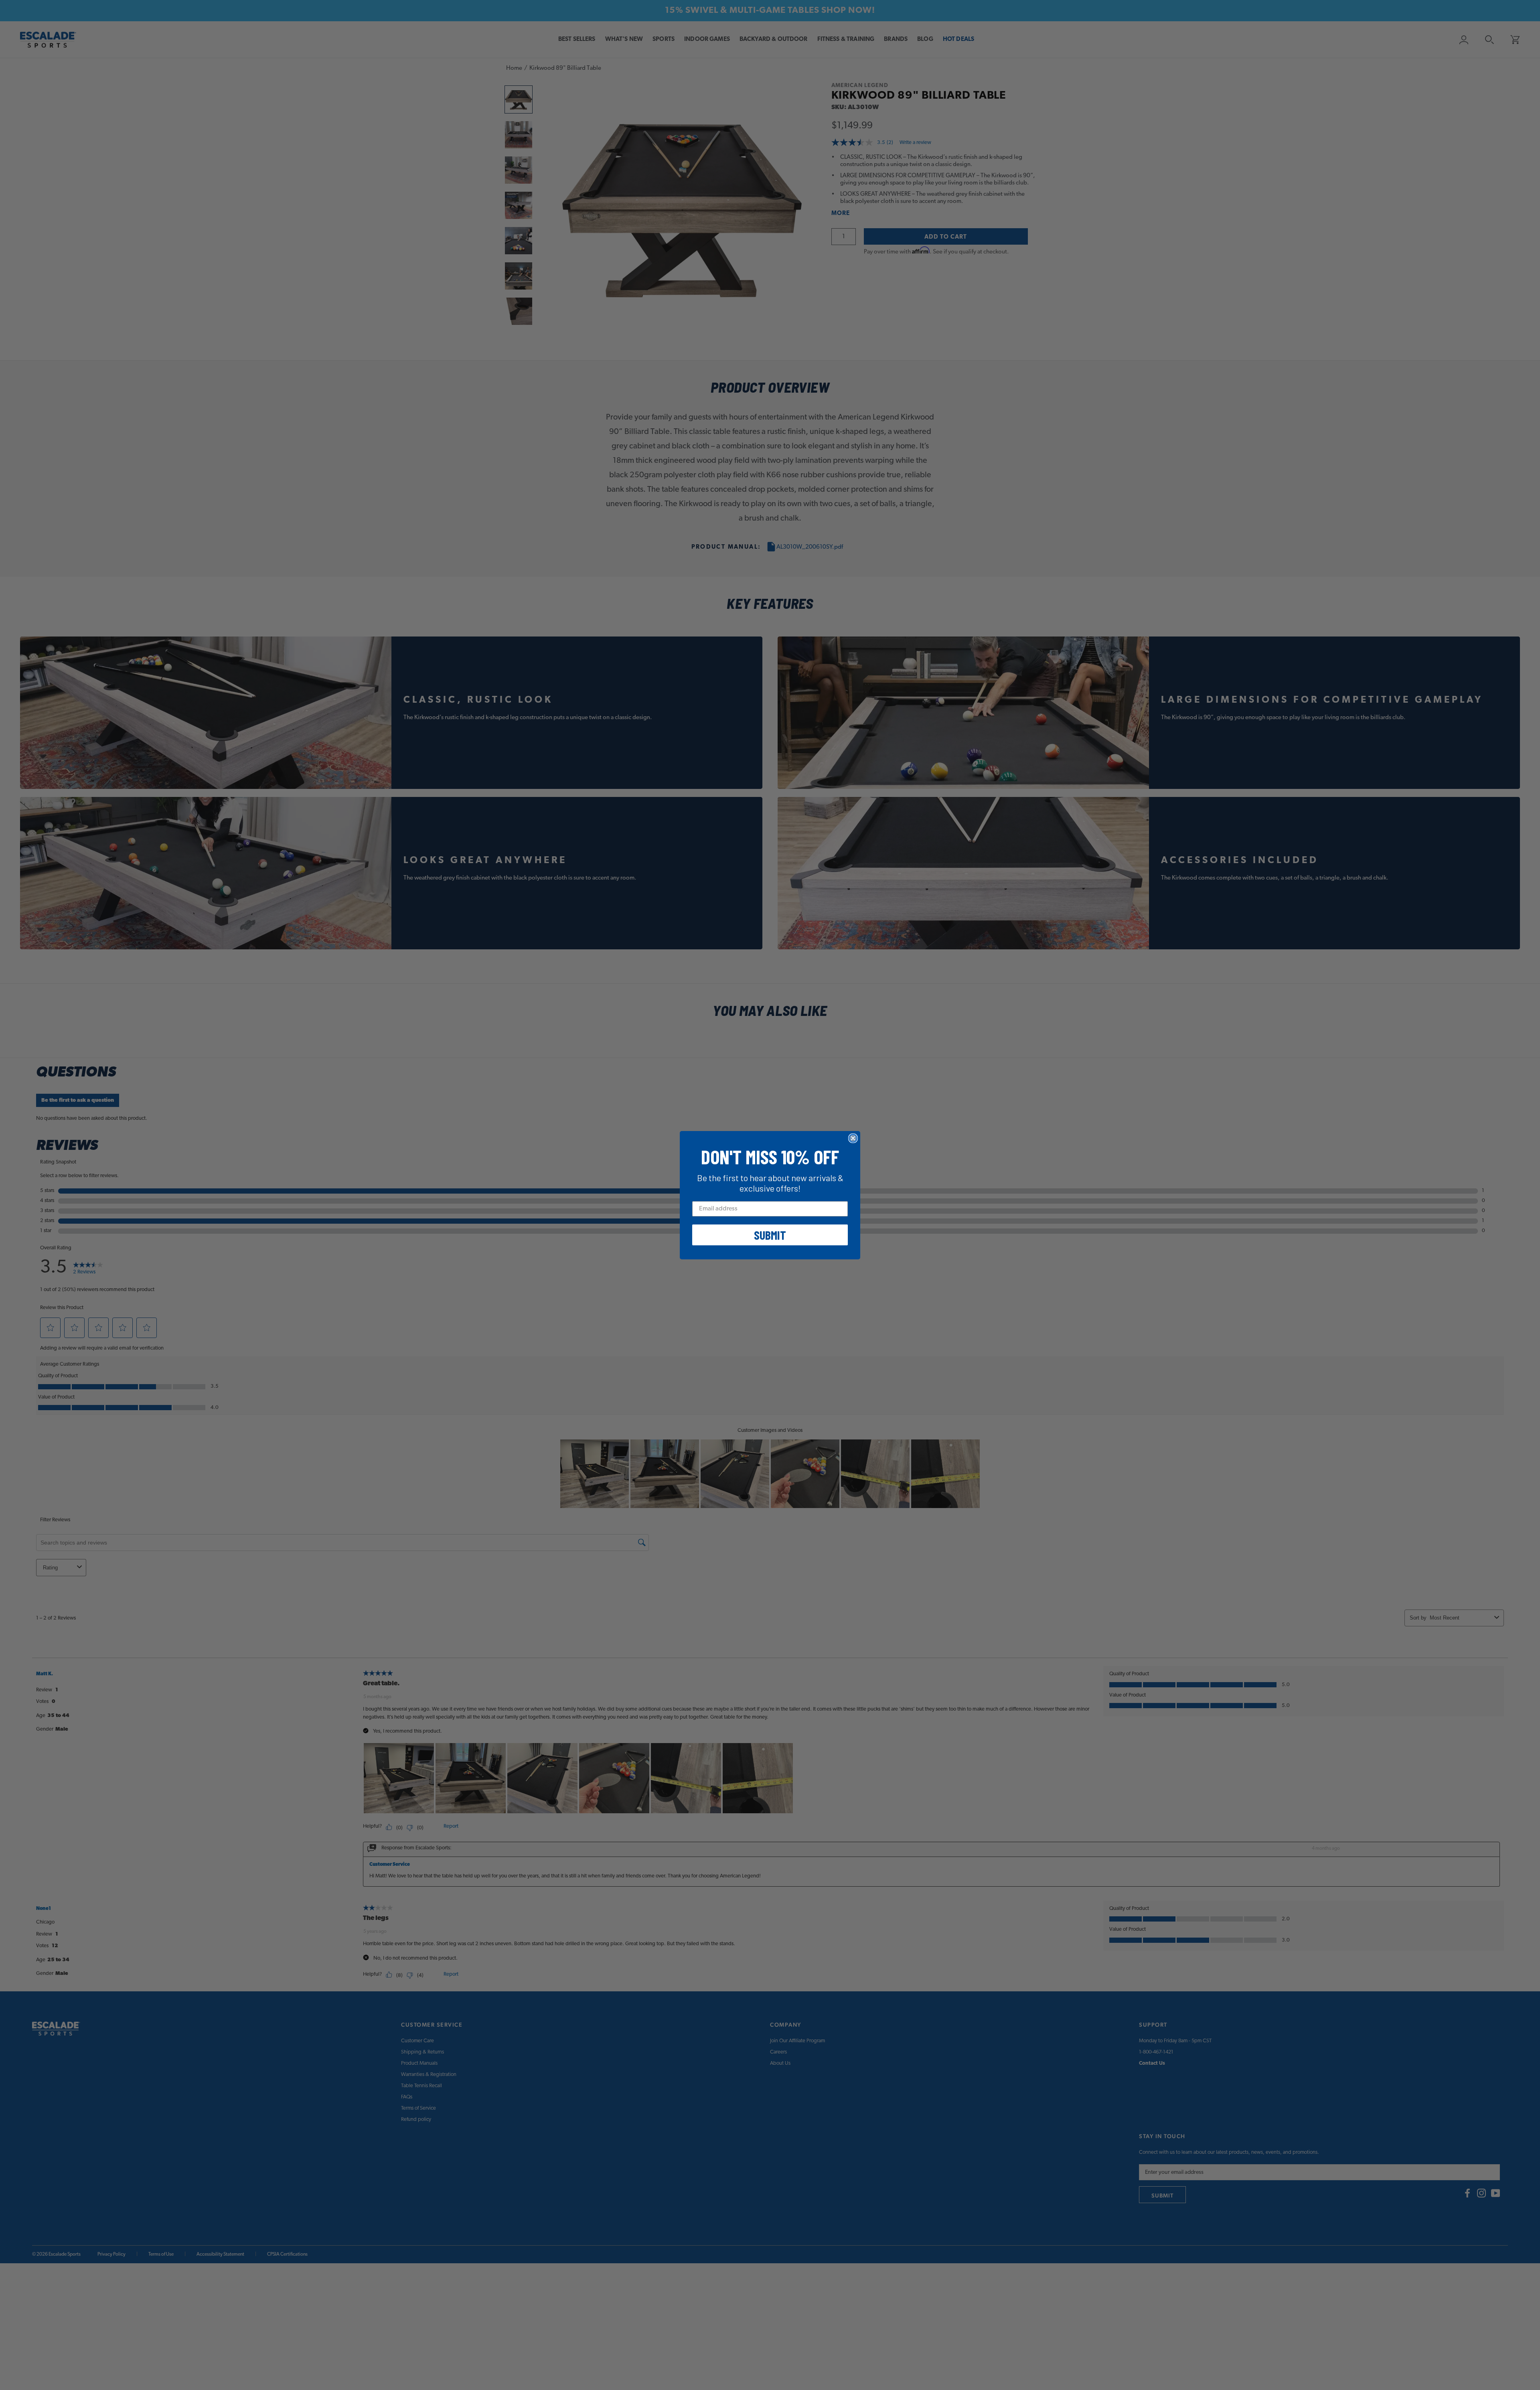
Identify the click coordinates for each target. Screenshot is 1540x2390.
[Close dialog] (853, 1138)
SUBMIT (770, 1235)
